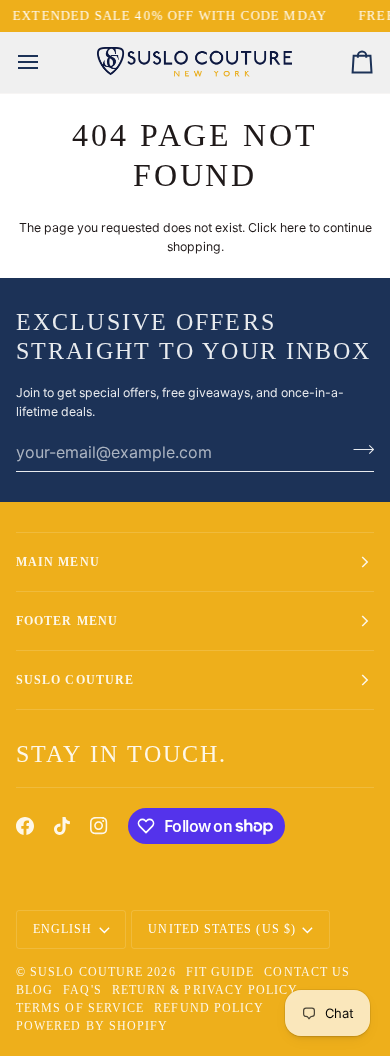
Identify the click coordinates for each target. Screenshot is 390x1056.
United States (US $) (222, 929)
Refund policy (209, 1008)
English (63, 929)
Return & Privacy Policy (205, 990)
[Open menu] (46, 63)
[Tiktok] (62, 826)
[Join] (357, 449)
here (293, 227)
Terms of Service (80, 1008)
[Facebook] (25, 826)
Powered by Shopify (92, 1026)
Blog (34, 990)
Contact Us (307, 972)
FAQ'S (82, 990)
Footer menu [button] (67, 621)
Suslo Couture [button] (75, 680)
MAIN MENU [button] (58, 562)
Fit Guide (220, 972)
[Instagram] (99, 826)
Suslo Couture (86, 972)
